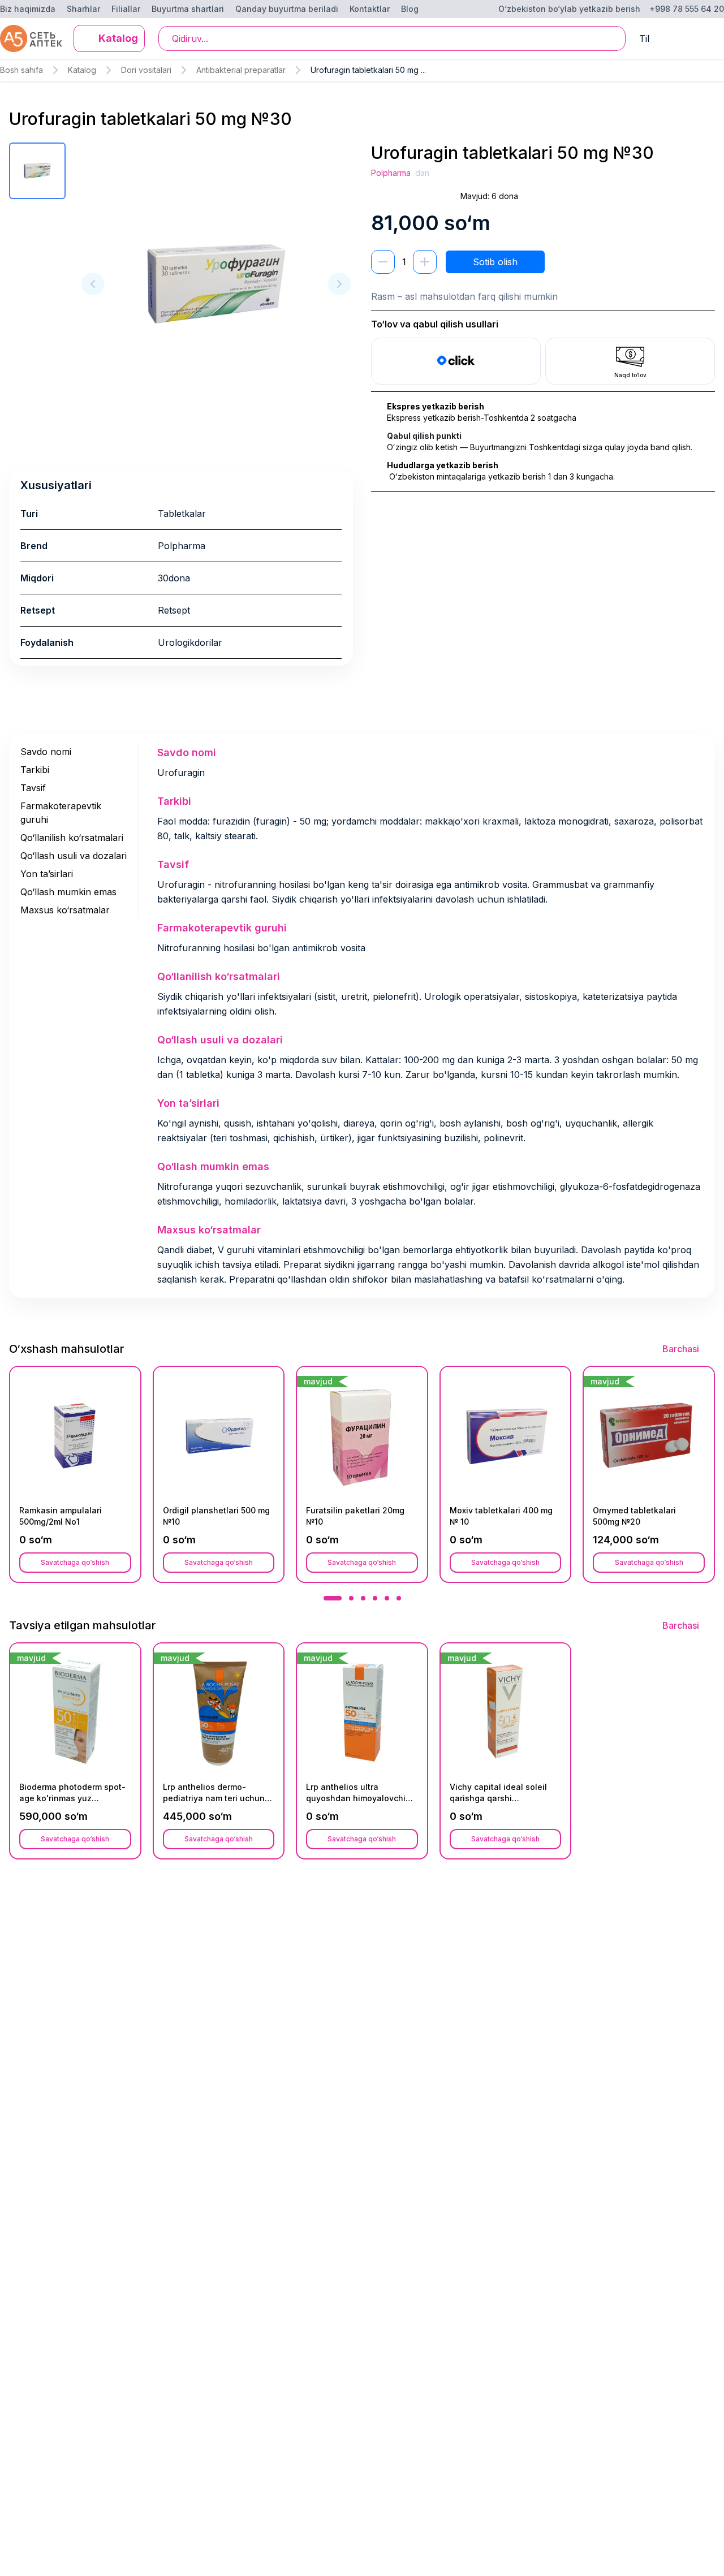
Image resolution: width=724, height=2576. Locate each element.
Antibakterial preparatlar (241, 70)
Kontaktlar (370, 9)
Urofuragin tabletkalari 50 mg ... (368, 70)
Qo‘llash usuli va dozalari (74, 856)
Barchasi (681, 1349)
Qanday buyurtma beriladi (287, 9)
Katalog (82, 70)
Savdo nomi (46, 752)
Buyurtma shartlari (188, 9)
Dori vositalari (146, 70)
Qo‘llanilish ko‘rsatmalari (72, 838)
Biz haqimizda (28, 9)
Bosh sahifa (21, 70)
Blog (410, 9)
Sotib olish (495, 262)
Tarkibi (35, 770)
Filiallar (126, 9)
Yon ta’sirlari (47, 874)
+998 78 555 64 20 (687, 9)
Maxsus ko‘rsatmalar (65, 910)
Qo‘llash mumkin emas (68, 892)
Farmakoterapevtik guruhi (61, 813)
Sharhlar (83, 9)
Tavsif (33, 788)
